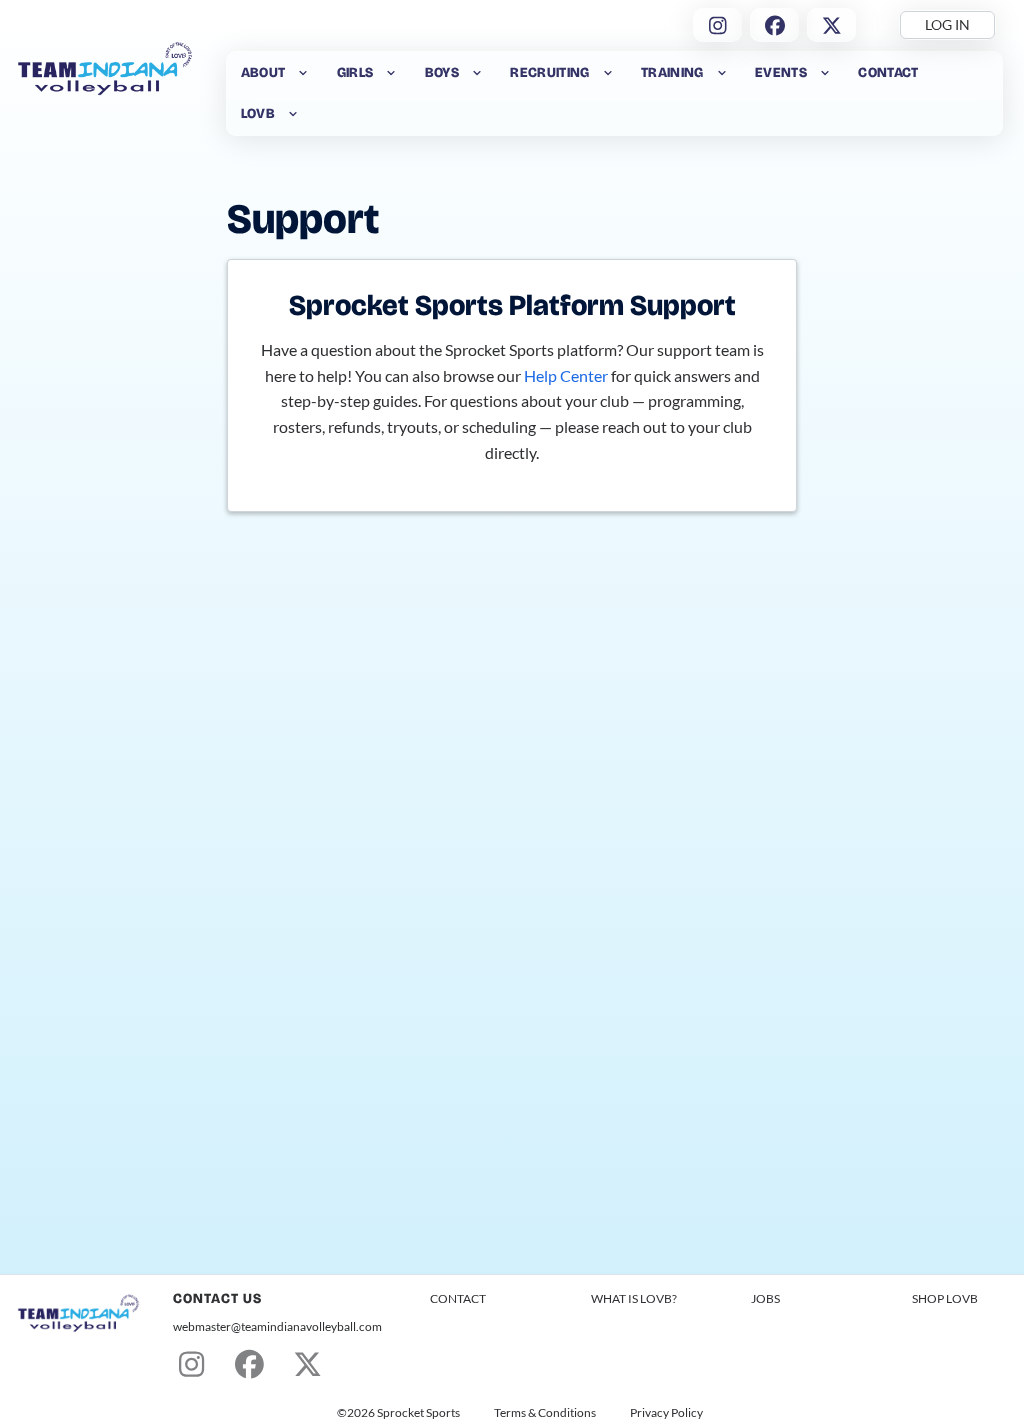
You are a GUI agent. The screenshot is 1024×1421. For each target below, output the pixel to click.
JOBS (765, 1298)
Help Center (566, 375)
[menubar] (614, 93)
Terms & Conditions (545, 1413)
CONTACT (458, 1298)
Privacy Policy (666, 1413)
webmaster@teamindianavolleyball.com (277, 1326)
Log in (947, 24)
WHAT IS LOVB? (634, 1298)
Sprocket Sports (418, 1413)
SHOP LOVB (945, 1298)
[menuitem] (275, 72)
